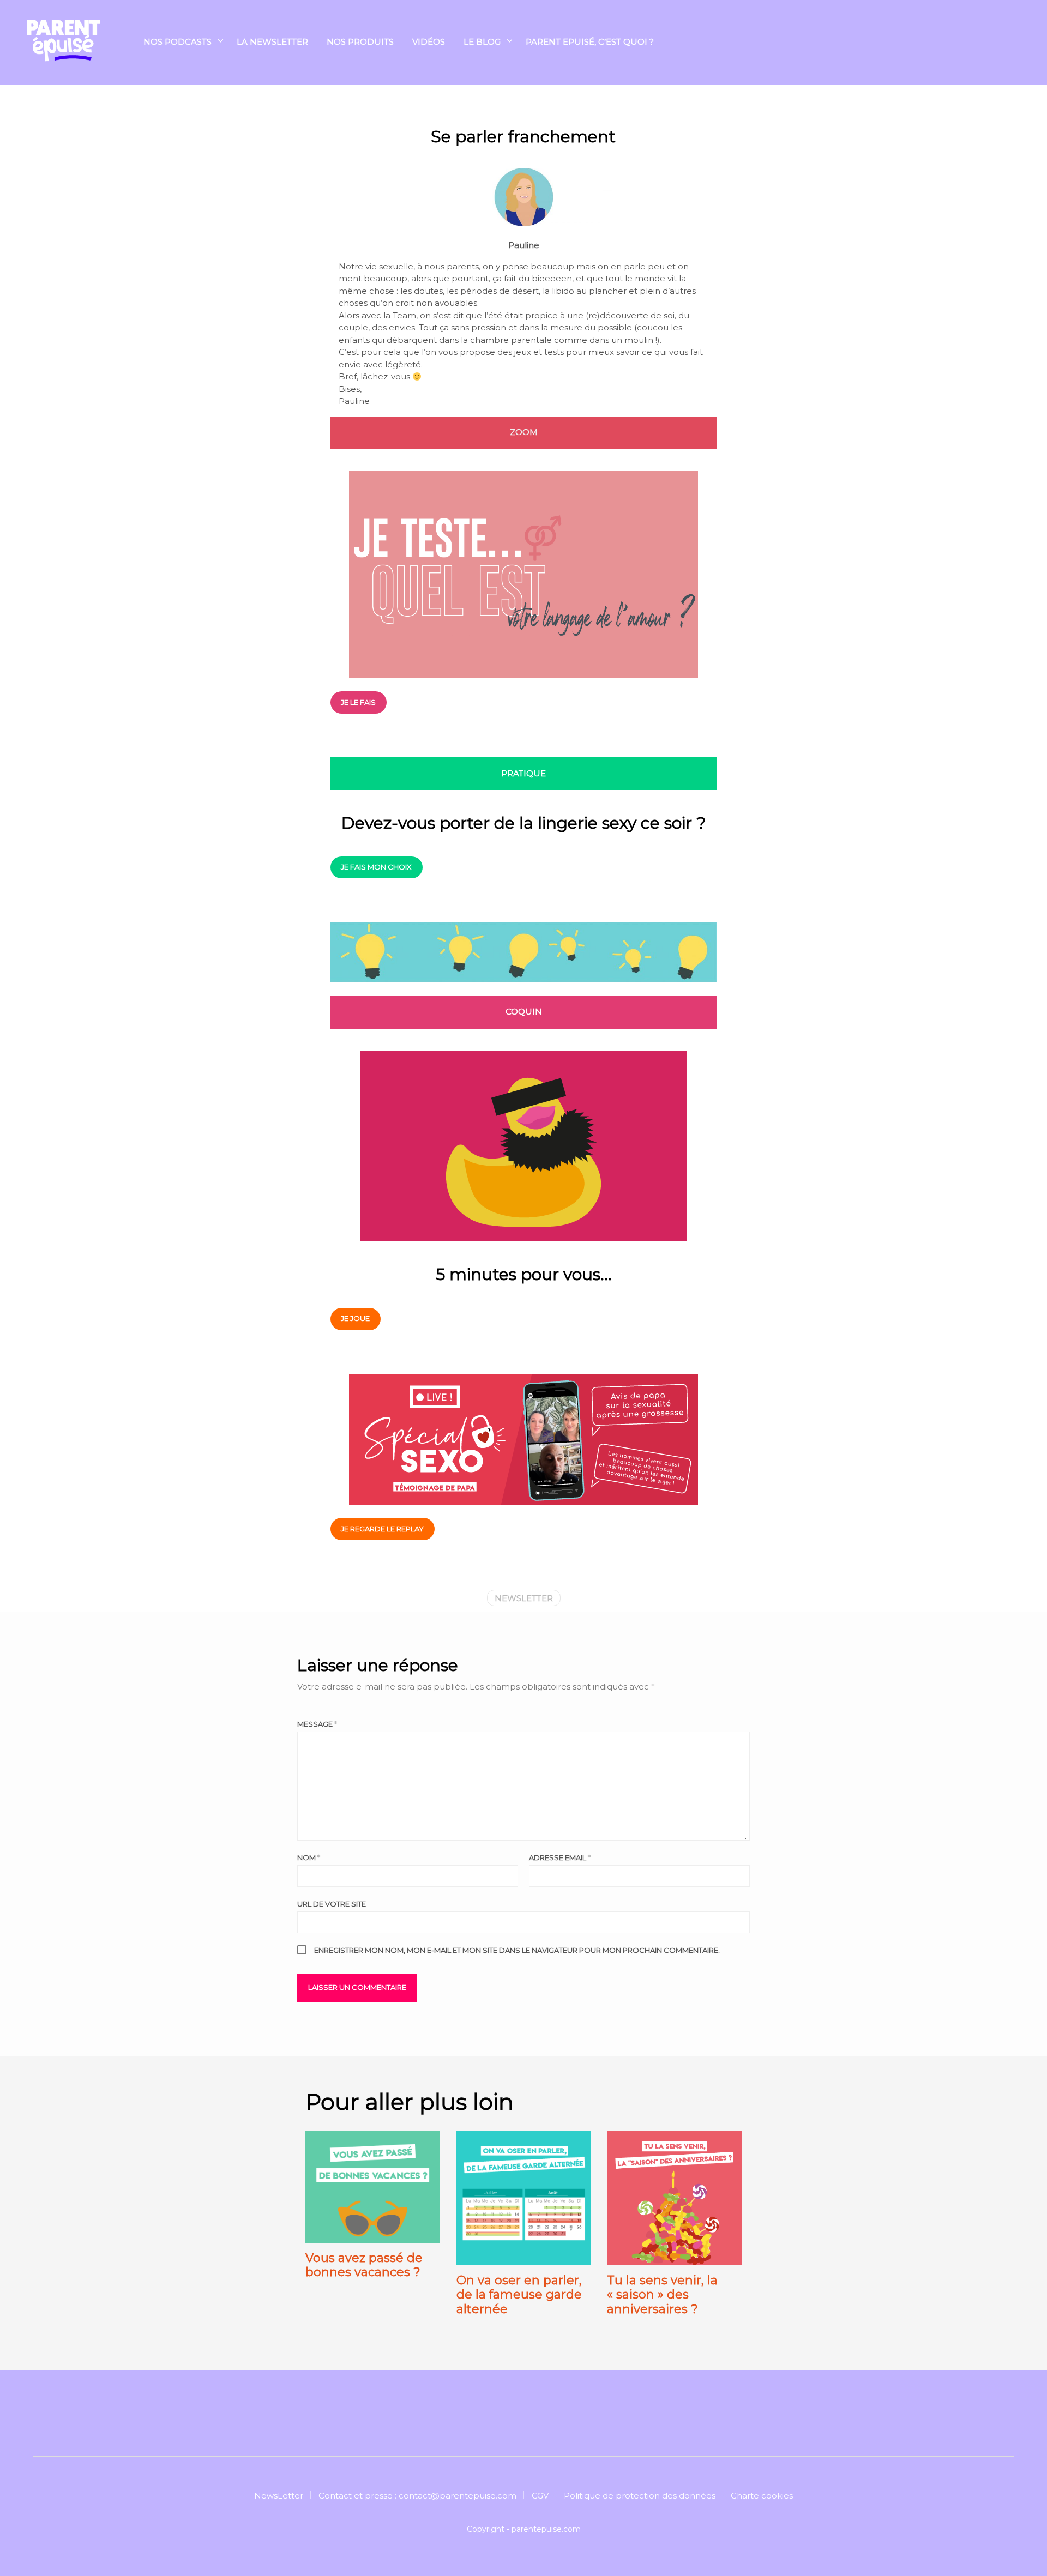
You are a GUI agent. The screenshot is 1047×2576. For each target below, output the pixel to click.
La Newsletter (272, 42)
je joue (355, 1318)
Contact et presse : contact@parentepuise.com (417, 2496)
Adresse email (560, 1857)
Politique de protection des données (640, 2496)
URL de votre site (332, 1904)
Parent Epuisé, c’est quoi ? (590, 42)
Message (317, 1724)
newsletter (524, 1598)
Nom (309, 1857)
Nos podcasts (177, 42)
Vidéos (429, 42)
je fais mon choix (376, 867)
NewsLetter (279, 2496)
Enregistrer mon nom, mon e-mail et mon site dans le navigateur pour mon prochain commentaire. (517, 1950)
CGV (540, 2496)
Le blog (482, 42)
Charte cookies (762, 2496)
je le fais (358, 702)
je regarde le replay (382, 1529)
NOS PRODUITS (360, 42)
